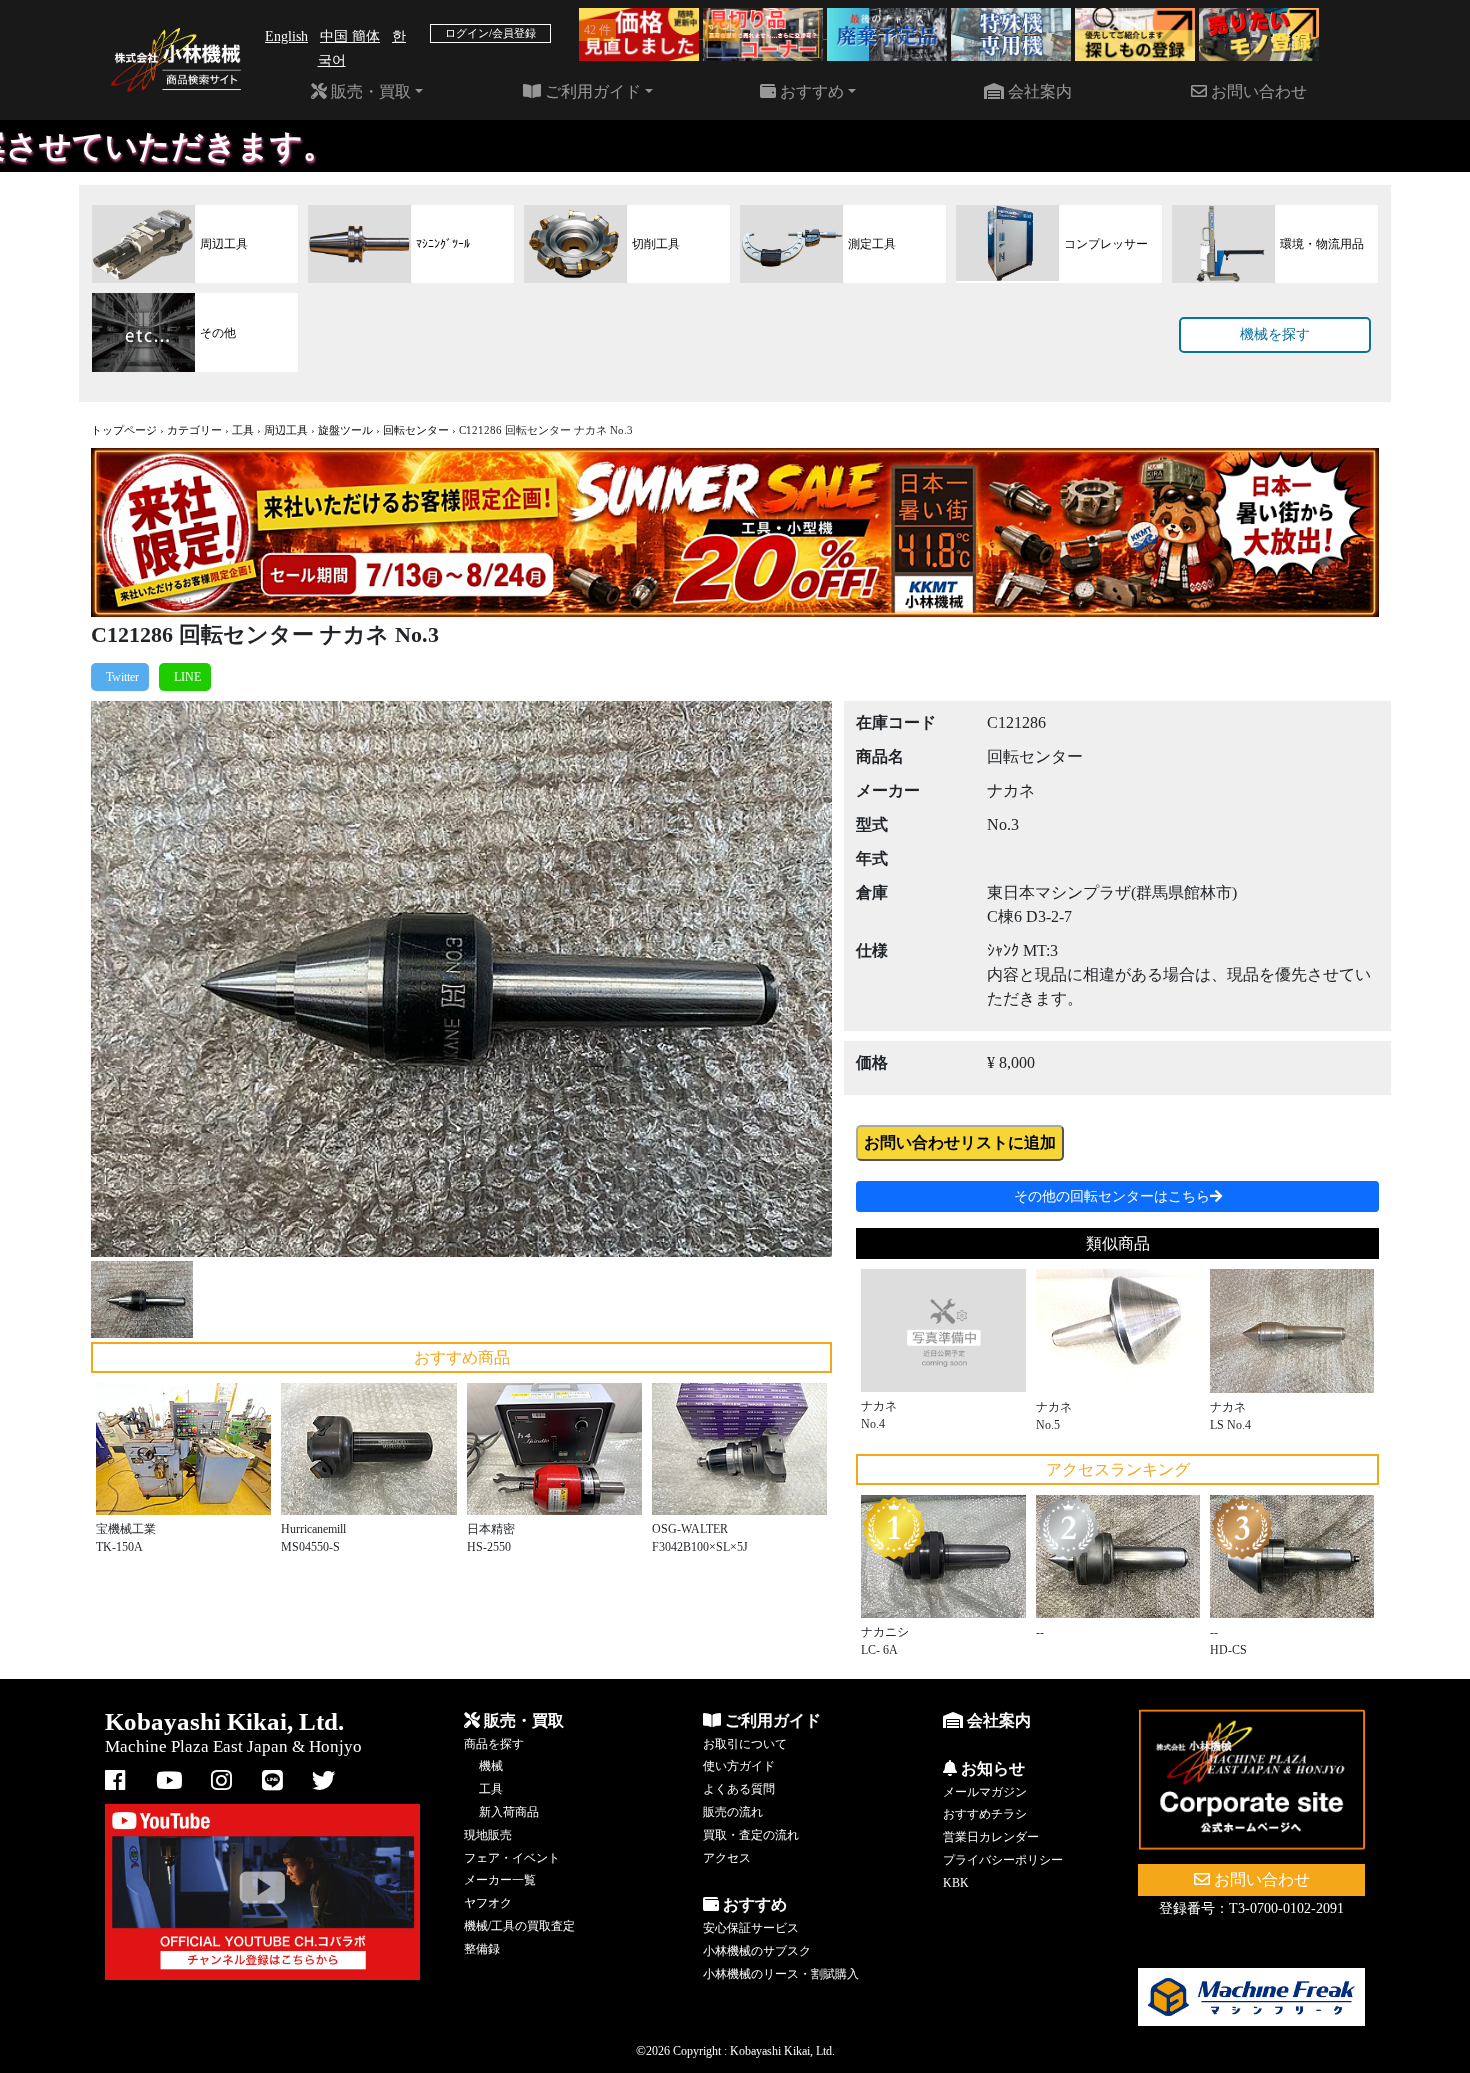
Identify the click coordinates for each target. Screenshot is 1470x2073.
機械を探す (1275, 334)
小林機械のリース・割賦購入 (781, 1974)
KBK (956, 1883)
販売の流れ (733, 1812)
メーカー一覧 (500, 1880)
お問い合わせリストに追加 (960, 1142)
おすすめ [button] (810, 91)
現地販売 (488, 1835)
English (286, 36)
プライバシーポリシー (1003, 1860)
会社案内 (1038, 91)
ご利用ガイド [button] (591, 91)
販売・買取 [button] (369, 91)
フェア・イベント (512, 1858)
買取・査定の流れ (751, 1835)
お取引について (745, 1744)
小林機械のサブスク (757, 1951)
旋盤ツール (345, 430)
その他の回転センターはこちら (1112, 1196)
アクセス (727, 1858)
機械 (491, 1766)
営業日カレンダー (991, 1837)
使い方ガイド (739, 1766)
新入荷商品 (509, 1812)
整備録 (482, 1949)
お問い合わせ (1257, 91)
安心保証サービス (751, 1928)
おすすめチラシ (985, 1814)
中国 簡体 (350, 36)
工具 (243, 430)
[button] (146, 979)
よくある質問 (739, 1789)
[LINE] (185, 677)
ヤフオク (488, 1903)
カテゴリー (194, 430)
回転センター (416, 430)
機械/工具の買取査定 (519, 1926)
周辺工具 (286, 430)
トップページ (124, 430)
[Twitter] (120, 677)
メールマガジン (985, 1792)
